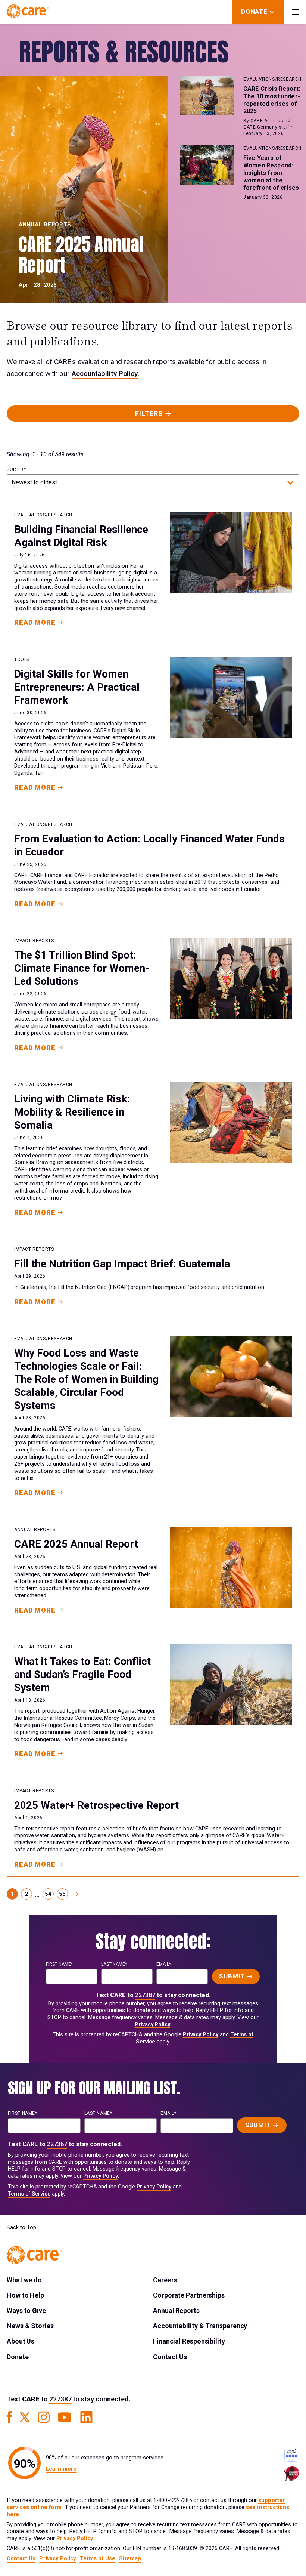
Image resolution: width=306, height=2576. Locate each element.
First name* (59, 1964)
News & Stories (30, 2326)
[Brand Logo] (28, 12)
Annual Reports (176, 2310)
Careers (165, 2280)
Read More (35, 622)
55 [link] (62, 1894)
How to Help (25, 2295)
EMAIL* (164, 1964)
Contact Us (170, 2357)
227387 (145, 1995)
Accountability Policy (105, 374)
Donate (18, 2357)
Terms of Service (29, 2194)
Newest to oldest (34, 482)
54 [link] (48, 1894)
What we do (24, 2280)
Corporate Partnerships (189, 2295)
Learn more (61, 2469)
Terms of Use (97, 2559)
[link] (75, 1894)
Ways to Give (26, 2310)
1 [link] (13, 1894)
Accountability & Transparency (200, 2326)
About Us (21, 2341)
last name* (114, 1964)
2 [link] (27, 1894)
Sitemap (130, 2559)
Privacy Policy (152, 2025)
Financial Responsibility (189, 2341)
